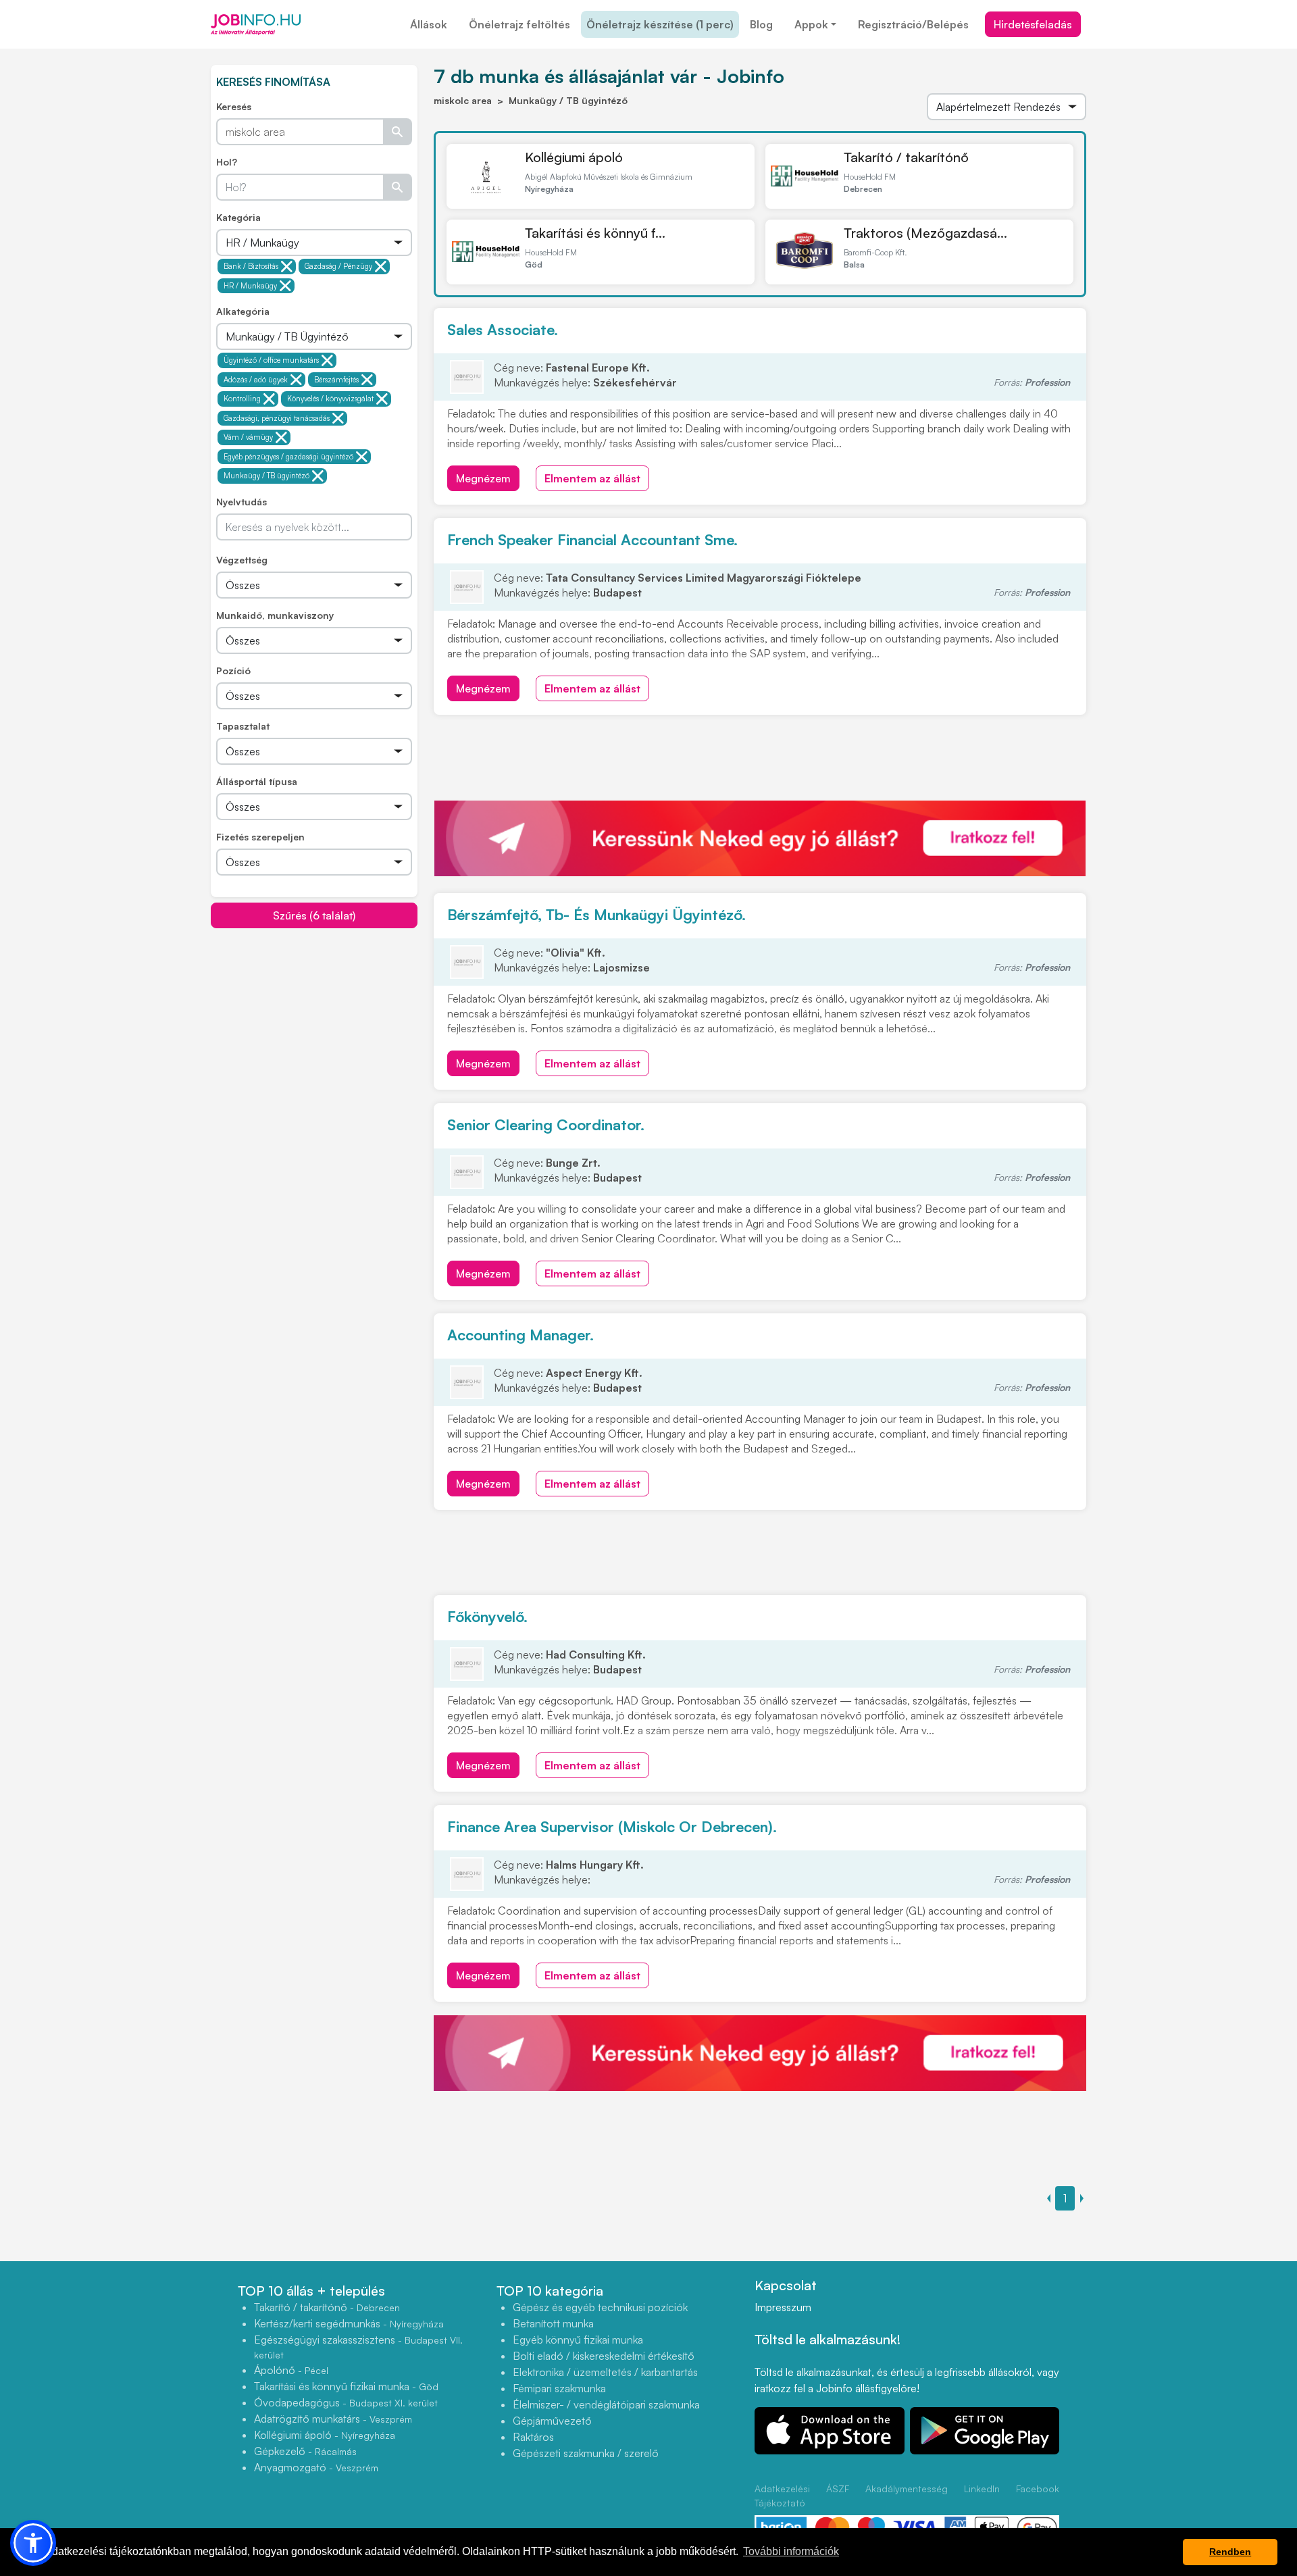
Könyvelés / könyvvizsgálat (330, 399)
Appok (811, 24)
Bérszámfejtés (336, 380)
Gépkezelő (305, 2451)
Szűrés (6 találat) (314, 915)
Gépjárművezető (552, 2421)
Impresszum (783, 2307)
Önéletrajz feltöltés (519, 24)
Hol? (227, 162)
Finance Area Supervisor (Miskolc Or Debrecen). (612, 1826)
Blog (761, 24)
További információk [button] (791, 2551)
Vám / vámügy (248, 437)
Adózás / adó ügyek (256, 380)
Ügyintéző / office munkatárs (271, 360)
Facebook (1038, 2489)
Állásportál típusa (257, 781)
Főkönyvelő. (487, 1616)
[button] (33, 2543)
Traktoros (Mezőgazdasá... (925, 233)
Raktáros (533, 2437)
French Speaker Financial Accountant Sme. (592, 539)
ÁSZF (838, 2489)
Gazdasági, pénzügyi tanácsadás (277, 418)
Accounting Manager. (520, 1335)
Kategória (238, 217)
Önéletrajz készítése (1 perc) (660, 24)
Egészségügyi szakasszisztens (358, 2347)
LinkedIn (982, 2489)
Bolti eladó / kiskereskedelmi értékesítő (604, 2356)
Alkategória (243, 311)
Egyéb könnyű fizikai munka (578, 2340)
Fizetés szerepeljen (260, 837)
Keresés (234, 106)
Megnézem (483, 478)
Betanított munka (553, 2323)
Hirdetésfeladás (1033, 24)
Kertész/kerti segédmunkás (349, 2323)
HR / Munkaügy (250, 286)
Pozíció (233, 671)
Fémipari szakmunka (559, 2388)
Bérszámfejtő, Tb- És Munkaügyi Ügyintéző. (596, 914)
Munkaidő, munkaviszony (275, 615)
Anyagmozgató (316, 2467)
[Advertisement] (314, 1024)
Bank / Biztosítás (251, 266)
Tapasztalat (243, 726)
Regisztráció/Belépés (913, 24)
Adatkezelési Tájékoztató (782, 2496)
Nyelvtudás (241, 502)
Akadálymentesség (907, 2489)
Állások (429, 24)
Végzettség (242, 560)
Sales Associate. (503, 329)
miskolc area (463, 100)
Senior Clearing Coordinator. (546, 1125)
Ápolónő (291, 2370)
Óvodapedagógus (346, 2402)
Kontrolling (242, 399)
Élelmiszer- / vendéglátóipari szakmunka (606, 2404)
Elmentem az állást (592, 478)
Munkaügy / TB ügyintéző (266, 476)
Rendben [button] (1230, 2552)
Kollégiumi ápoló (574, 157)
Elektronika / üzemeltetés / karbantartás (605, 2372)
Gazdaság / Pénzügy (338, 266)
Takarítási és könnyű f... (595, 233)
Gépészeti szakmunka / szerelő (586, 2453)
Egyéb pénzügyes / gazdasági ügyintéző (288, 457)
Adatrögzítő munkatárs (333, 2419)
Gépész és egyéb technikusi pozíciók (600, 2307)
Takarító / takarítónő (906, 157)
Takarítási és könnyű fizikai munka (346, 2386)
